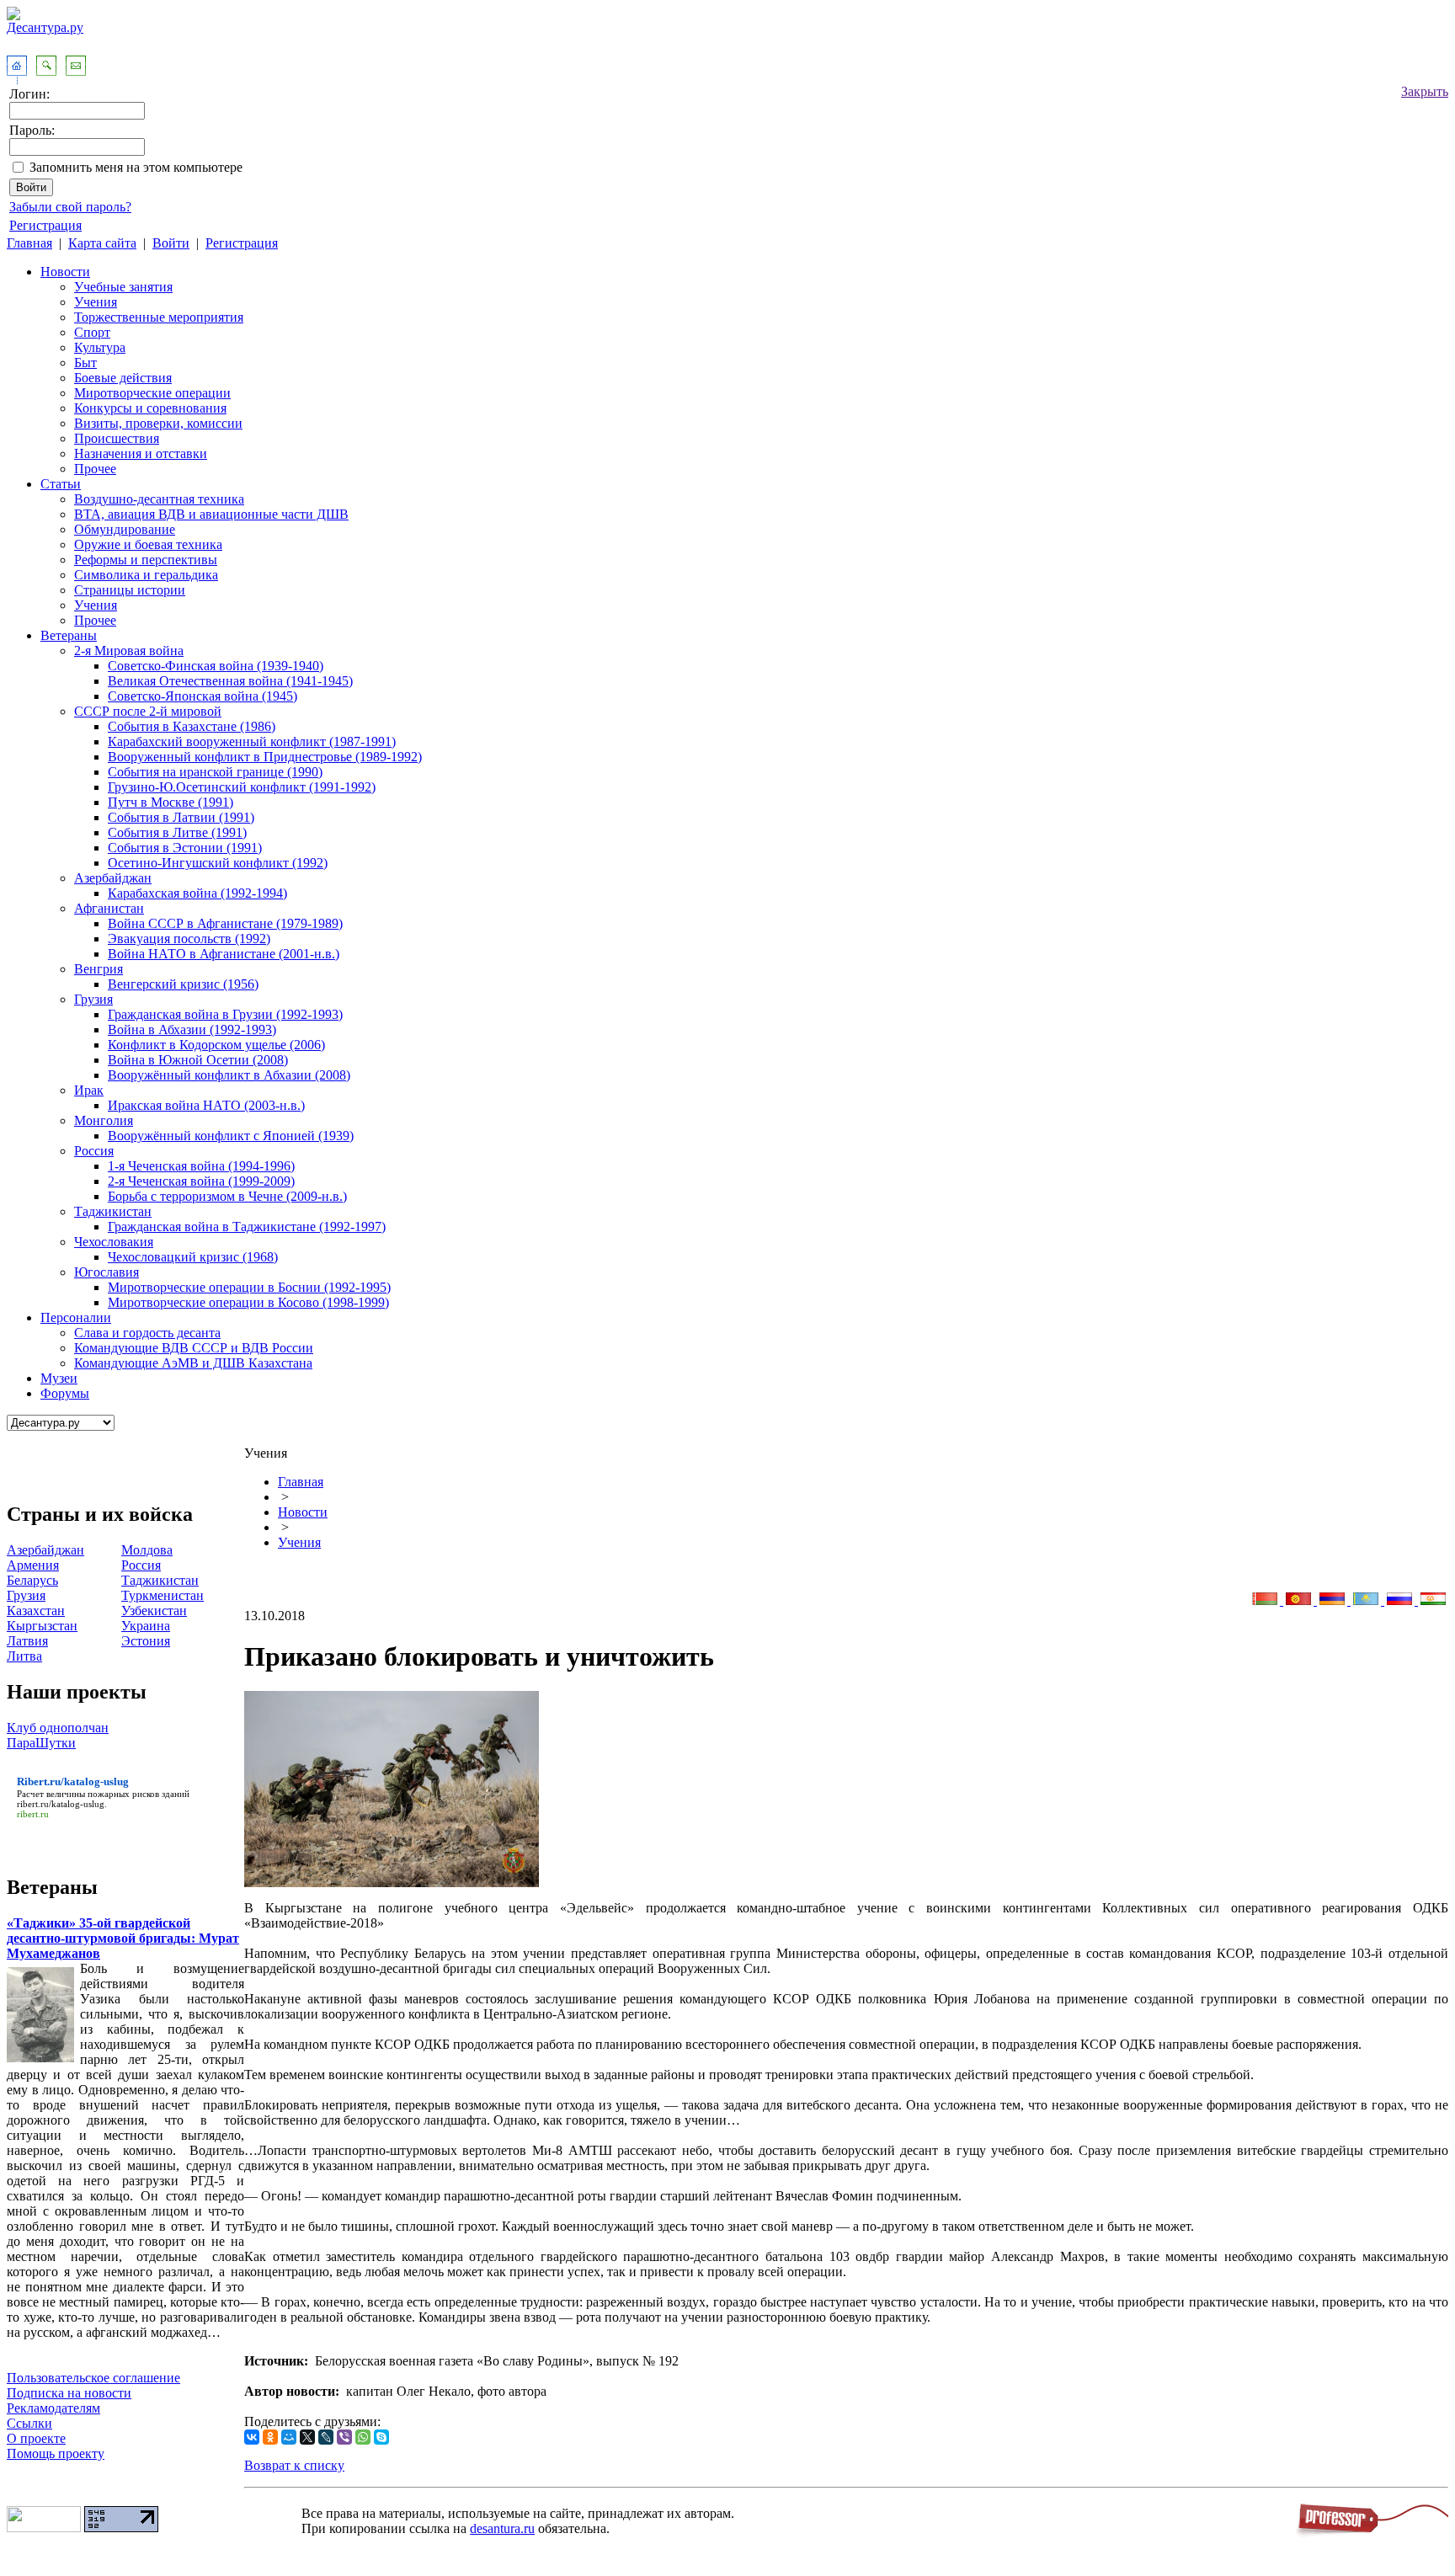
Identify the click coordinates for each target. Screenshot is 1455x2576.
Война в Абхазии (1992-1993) (192, 1029)
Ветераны (69, 635)
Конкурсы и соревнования (150, 408)
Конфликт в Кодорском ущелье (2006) (216, 1045)
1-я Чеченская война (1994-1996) (201, 1166)
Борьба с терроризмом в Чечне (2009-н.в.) (227, 1196)
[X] (307, 2437)
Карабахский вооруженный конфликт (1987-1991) (252, 741)
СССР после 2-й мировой (148, 711)
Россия (94, 1151)
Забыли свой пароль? (70, 207)
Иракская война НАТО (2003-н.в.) (206, 1105)
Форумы (65, 1393)
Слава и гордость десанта (147, 1333)
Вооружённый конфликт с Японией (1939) (231, 1136)
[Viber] (344, 2437)
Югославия (107, 1272)
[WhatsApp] (363, 2437)
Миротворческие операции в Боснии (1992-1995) (249, 1287)
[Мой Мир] (289, 2437)
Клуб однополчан (58, 1728)
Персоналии (76, 1317)
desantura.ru (502, 2528)
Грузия (93, 999)
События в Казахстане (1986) (192, 726)
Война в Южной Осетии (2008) (198, 1060)
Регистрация (45, 225)
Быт (85, 363)
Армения (33, 1565)
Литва (24, 1656)
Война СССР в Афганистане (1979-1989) (225, 923)
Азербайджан (113, 878)
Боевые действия (123, 378)
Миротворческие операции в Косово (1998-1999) (248, 1302)
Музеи (59, 1378)
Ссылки (29, 2423)
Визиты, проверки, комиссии (158, 423)
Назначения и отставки (141, 453)
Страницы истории (130, 590)
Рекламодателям (53, 2408)
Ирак (89, 1090)
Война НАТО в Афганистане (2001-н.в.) (224, 954)
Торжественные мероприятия (159, 317)
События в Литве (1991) (177, 832)
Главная (29, 243)
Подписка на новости (69, 2393)
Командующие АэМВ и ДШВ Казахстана (193, 1363)
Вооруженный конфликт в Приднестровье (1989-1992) (265, 757)
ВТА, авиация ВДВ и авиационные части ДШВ (211, 514)
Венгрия (99, 969)
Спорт (92, 332)
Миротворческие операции (152, 393)
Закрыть (1425, 91)
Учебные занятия (123, 287)
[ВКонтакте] (252, 2437)
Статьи (61, 484)
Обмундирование (125, 529)
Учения (96, 302)
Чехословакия (114, 1242)
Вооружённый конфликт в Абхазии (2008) (229, 1075)
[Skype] (381, 2437)
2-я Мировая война (129, 651)
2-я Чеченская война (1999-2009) (201, 1181)
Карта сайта (102, 243)
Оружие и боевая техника (148, 544)
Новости (65, 272)
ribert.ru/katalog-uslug (61, 1804)
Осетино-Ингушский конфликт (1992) (218, 863)
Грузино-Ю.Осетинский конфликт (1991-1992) (242, 787)
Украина (146, 1626)
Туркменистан (163, 1595)
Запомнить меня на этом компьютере (136, 167)
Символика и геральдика (146, 575)
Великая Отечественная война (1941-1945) (230, 681)
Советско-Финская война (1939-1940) (216, 666)
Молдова (147, 1550)
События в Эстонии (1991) (185, 848)
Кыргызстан (42, 1626)
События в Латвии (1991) (181, 817)
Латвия (27, 1641)
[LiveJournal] (326, 2437)
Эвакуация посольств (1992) (189, 939)
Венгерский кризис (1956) (183, 984)
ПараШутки (41, 1743)
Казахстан (36, 1611)
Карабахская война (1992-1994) (197, 893)
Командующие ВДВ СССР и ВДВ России (194, 1348)
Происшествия (117, 438)
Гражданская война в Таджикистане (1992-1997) (247, 1227)
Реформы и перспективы (146, 560)
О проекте (36, 2438)
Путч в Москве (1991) (171, 802)
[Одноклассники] (270, 2437)
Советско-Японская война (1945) (203, 696)
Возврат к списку (294, 2465)
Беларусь (32, 1580)
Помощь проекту (56, 2453)
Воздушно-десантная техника (159, 499)
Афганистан (109, 908)
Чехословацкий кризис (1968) (193, 1257)
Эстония (146, 1641)
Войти (171, 243)
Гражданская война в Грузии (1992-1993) (225, 1014)
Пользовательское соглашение (93, 2378)
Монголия (104, 1120)
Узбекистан (154, 1611)
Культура (100, 347)
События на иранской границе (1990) (215, 772)
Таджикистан (113, 1211)
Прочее (95, 469)
